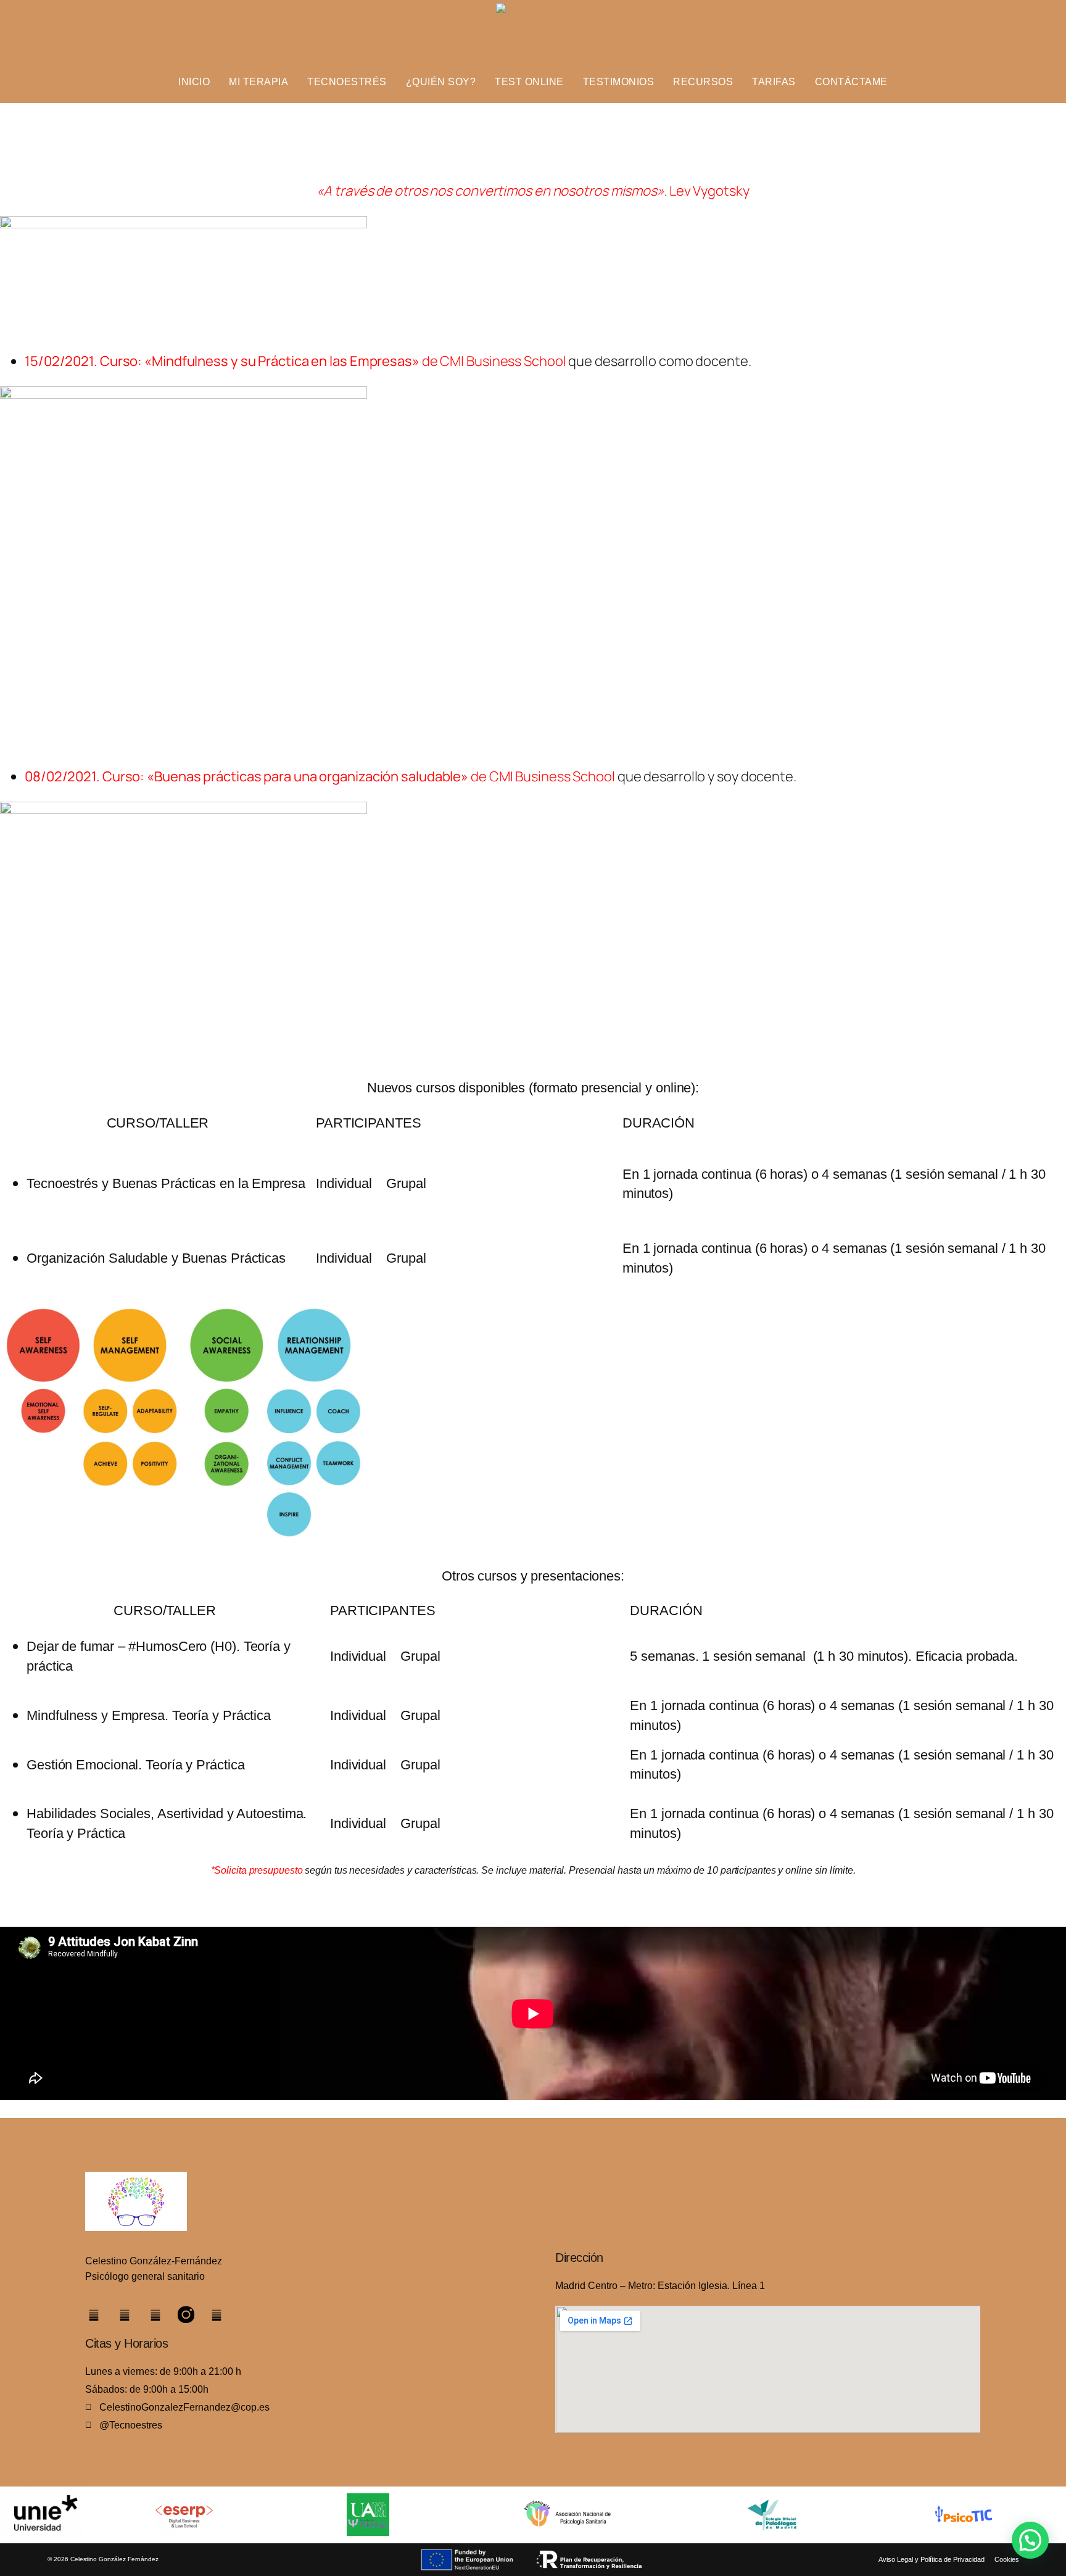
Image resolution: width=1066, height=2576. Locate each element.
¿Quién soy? (441, 82)
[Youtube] (217, 2315)
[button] (1030, 2540)
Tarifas (774, 82)
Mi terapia (258, 82)
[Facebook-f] (155, 2315)
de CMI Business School (333, 361)
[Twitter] (124, 2315)
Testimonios (619, 82)
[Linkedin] (93, 2315)
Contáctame (851, 82)
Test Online (529, 82)
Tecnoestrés (347, 82)
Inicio (194, 82)
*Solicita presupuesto (257, 1870)
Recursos (703, 82)
